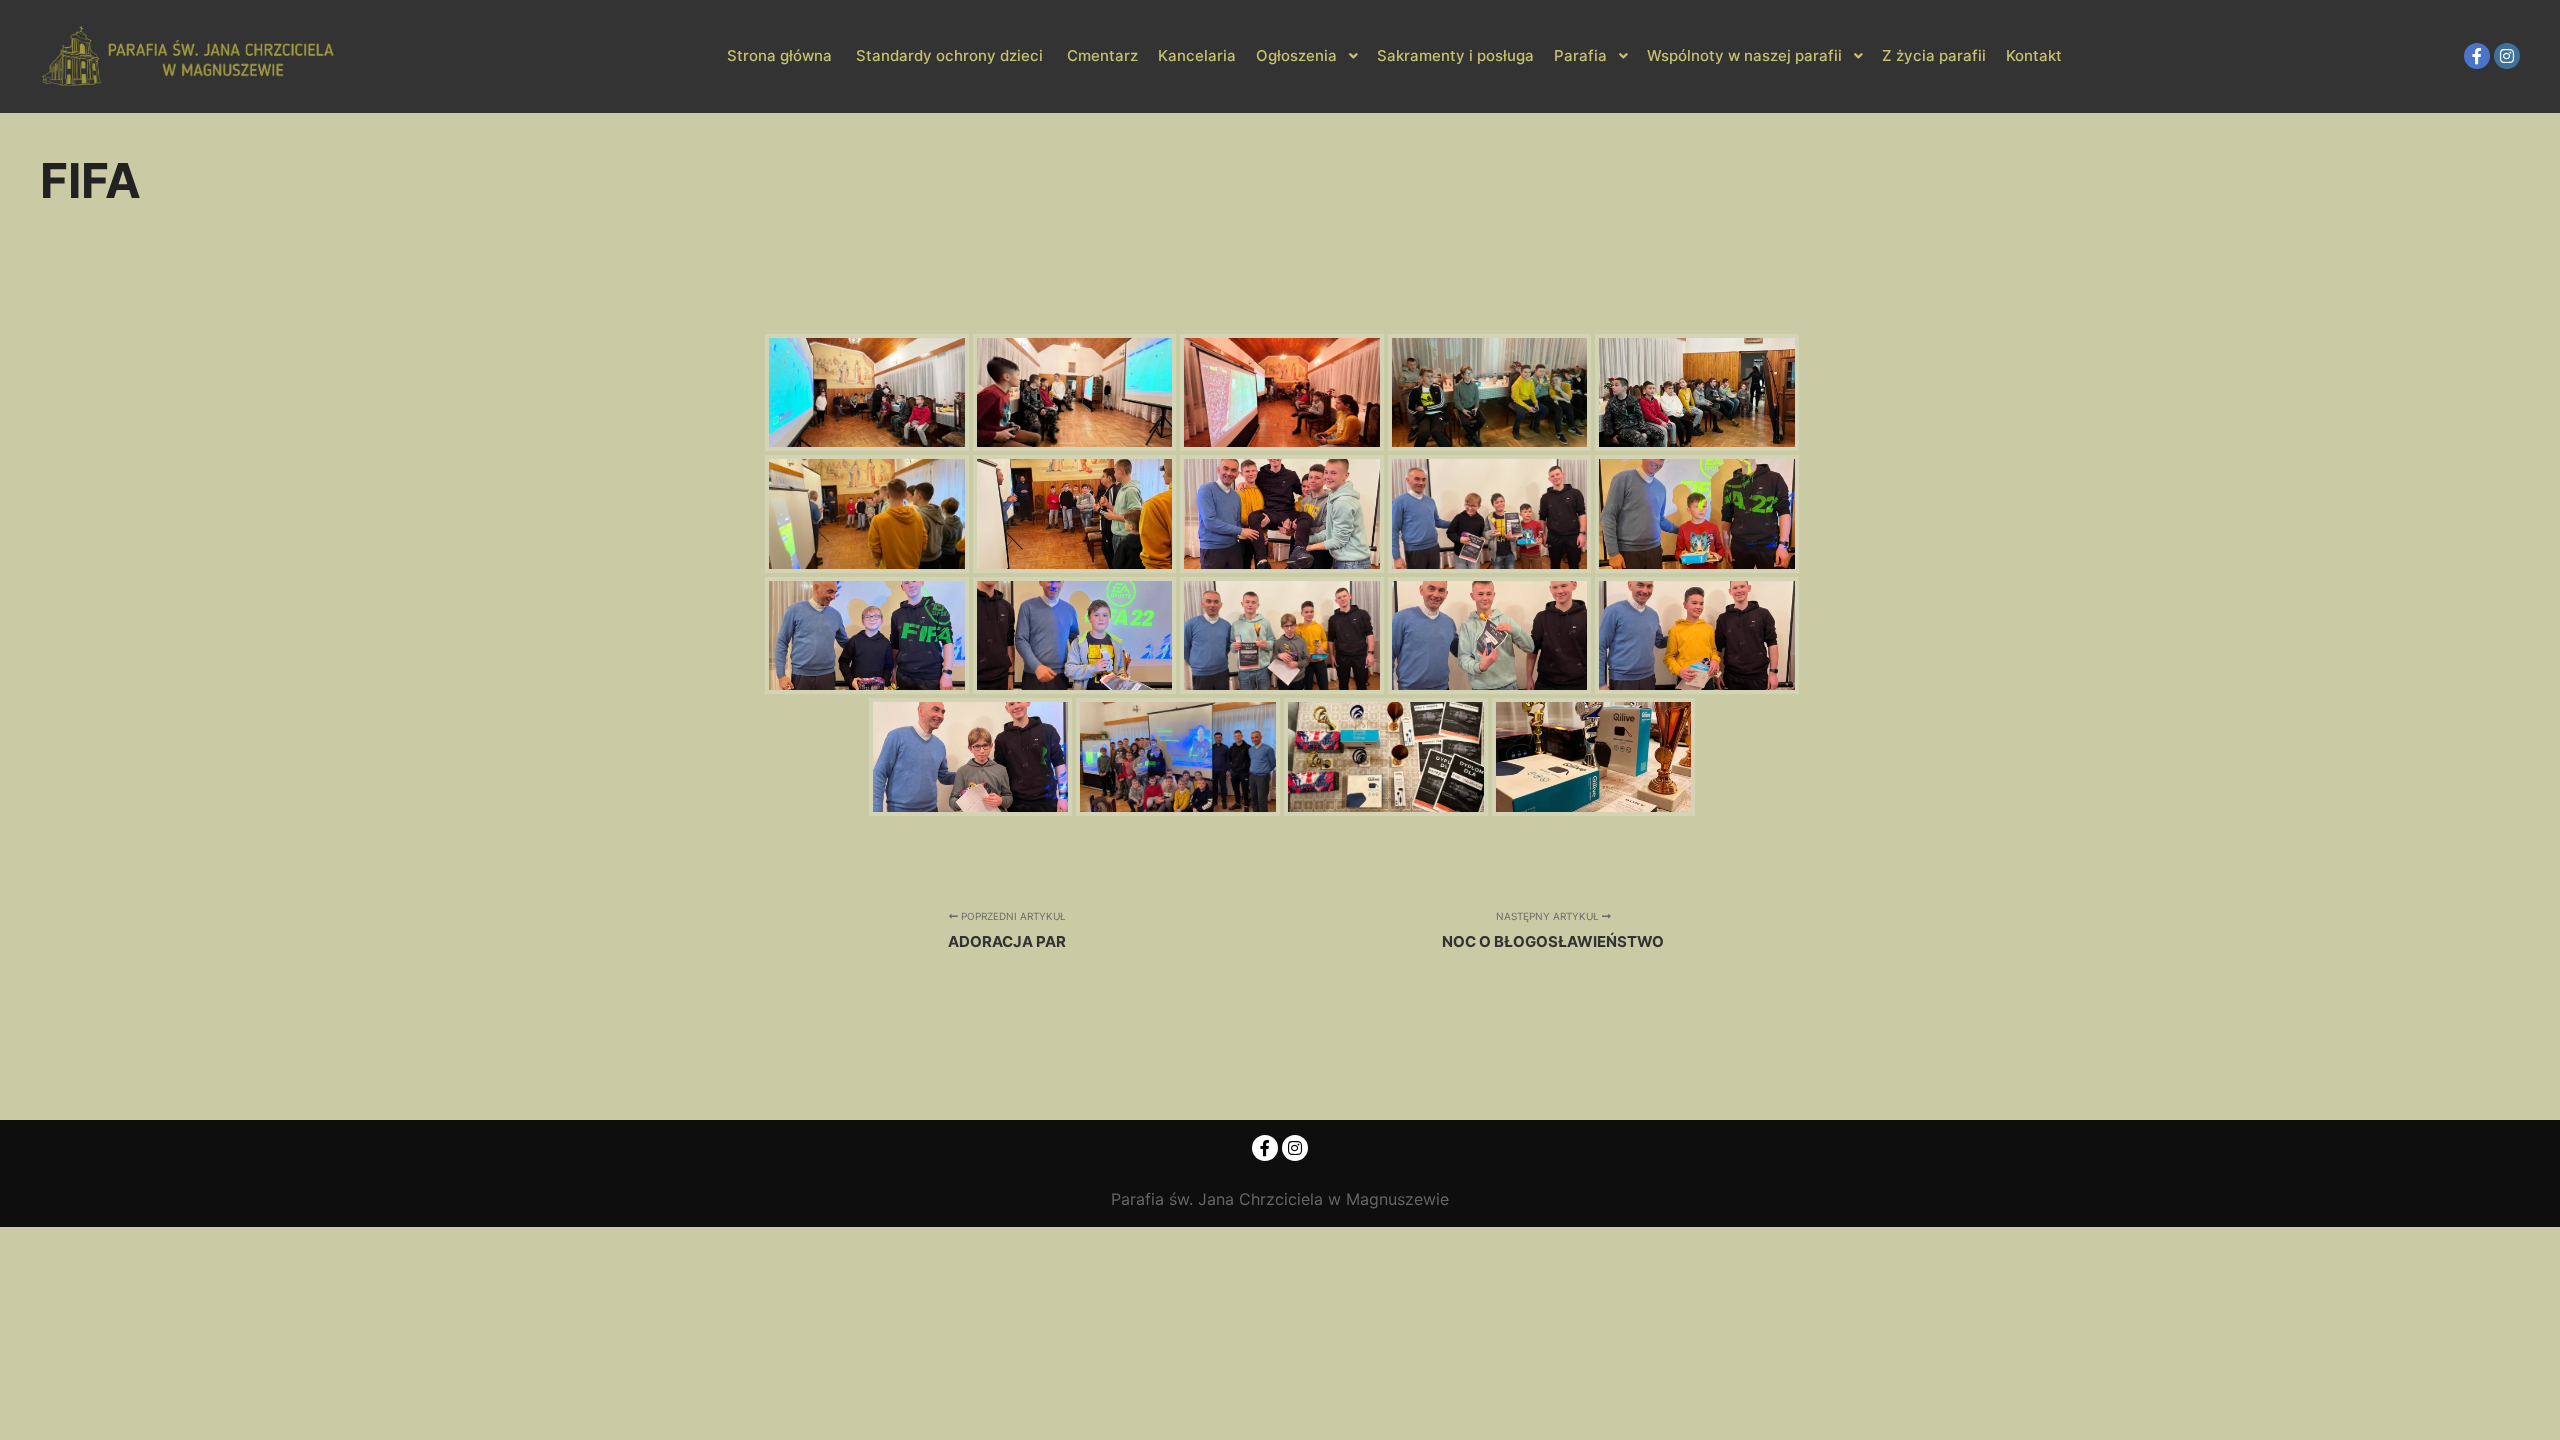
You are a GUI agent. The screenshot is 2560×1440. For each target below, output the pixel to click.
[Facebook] (2477, 56)
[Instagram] (2507, 56)
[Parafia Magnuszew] (190, 56)
